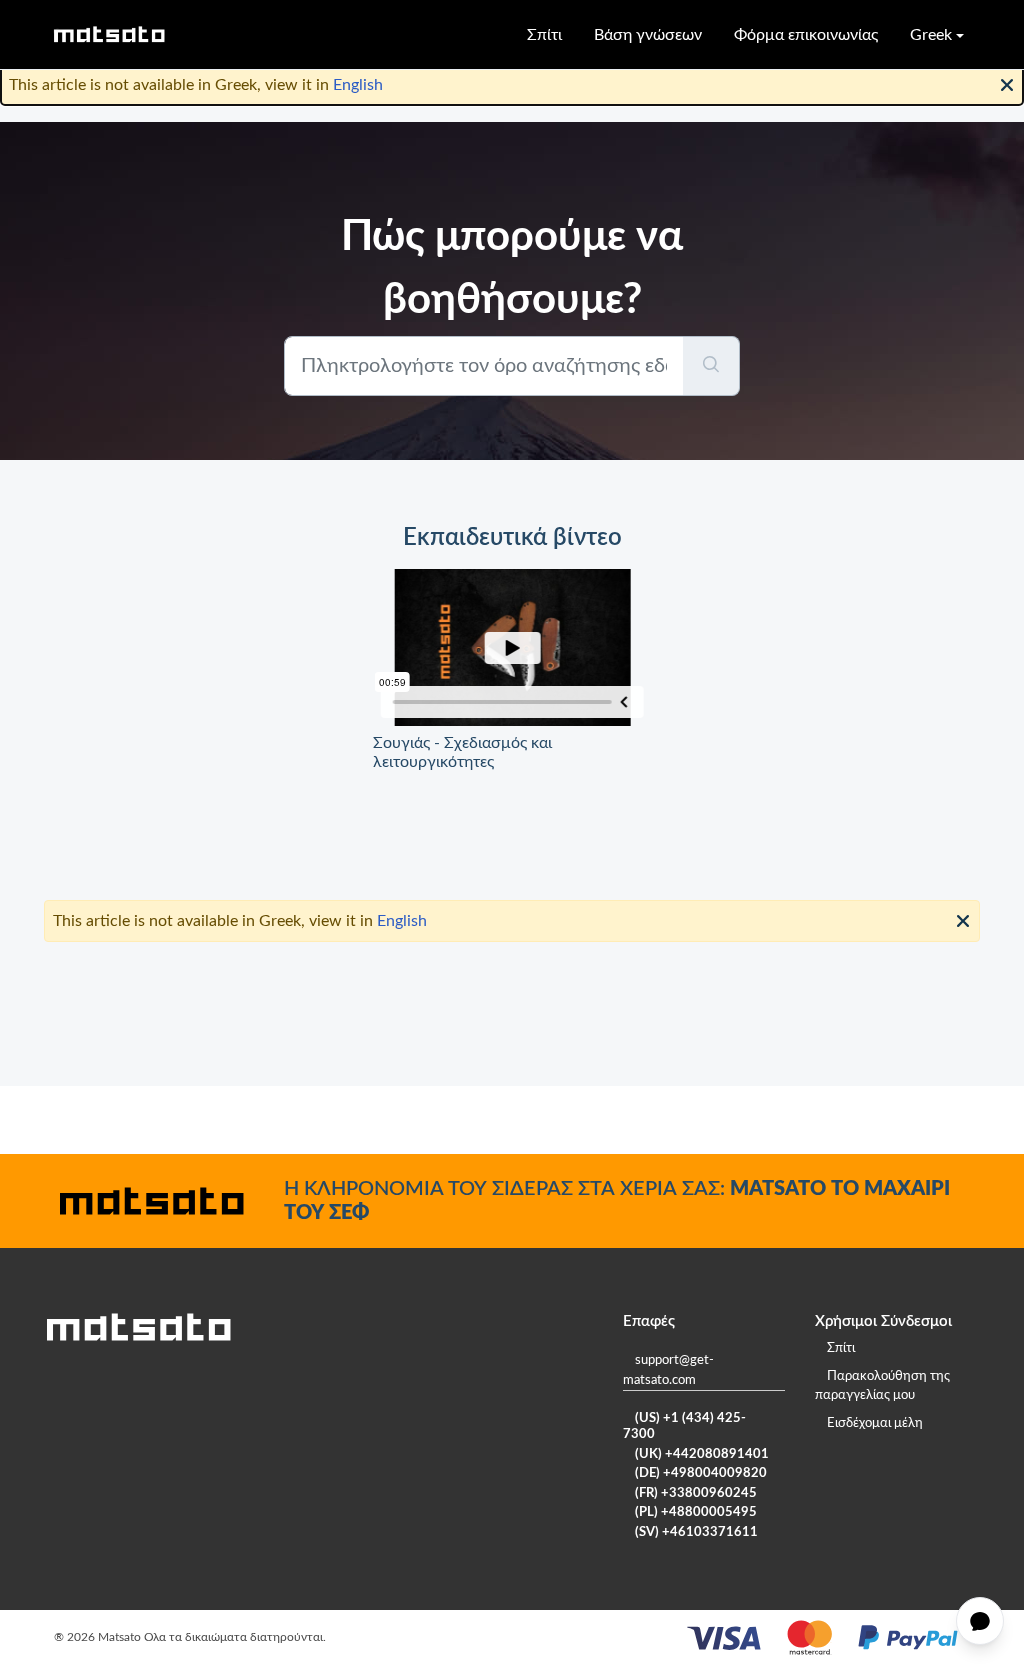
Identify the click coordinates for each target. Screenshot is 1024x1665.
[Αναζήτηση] (711, 366)
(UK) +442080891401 (702, 1454)
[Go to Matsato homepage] (109, 34)
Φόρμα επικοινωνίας (806, 35)
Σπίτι (544, 35)
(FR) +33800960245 (696, 1493)
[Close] (1007, 83)
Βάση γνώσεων (648, 35)
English (358, 85)
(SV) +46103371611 (696, 1532)
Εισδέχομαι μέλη (875, 1423)
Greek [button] (931, 35)
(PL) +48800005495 (696, 1512)
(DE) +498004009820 (701, 1473)
